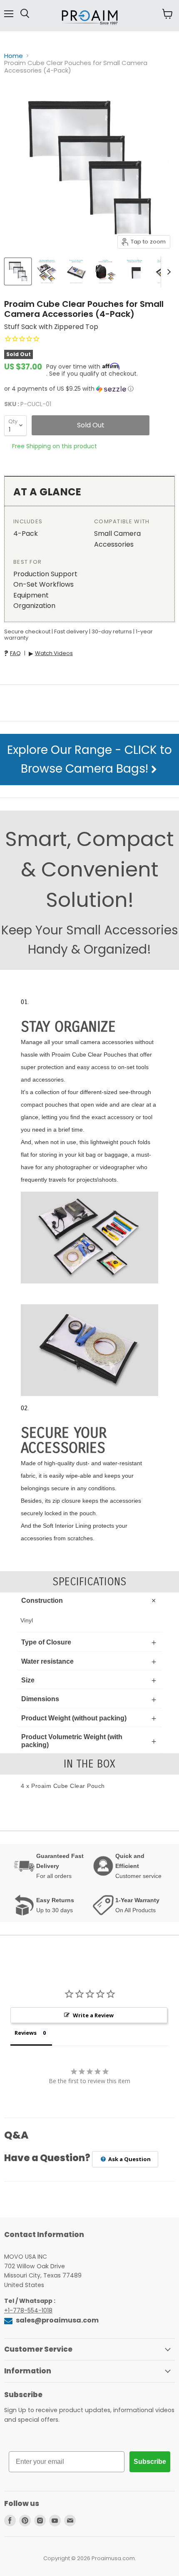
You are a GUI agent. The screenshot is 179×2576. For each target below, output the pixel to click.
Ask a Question (129, 2159)
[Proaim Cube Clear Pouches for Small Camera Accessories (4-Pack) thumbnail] (18, 271)
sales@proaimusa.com (57, 2320)
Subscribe (150, 2462)
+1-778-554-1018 (28, 2310)
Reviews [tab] (26, 2033)
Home (14, 56)
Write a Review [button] (93, 2015)
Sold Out (91, 425)
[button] (89, 389)
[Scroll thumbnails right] (167, 272)
